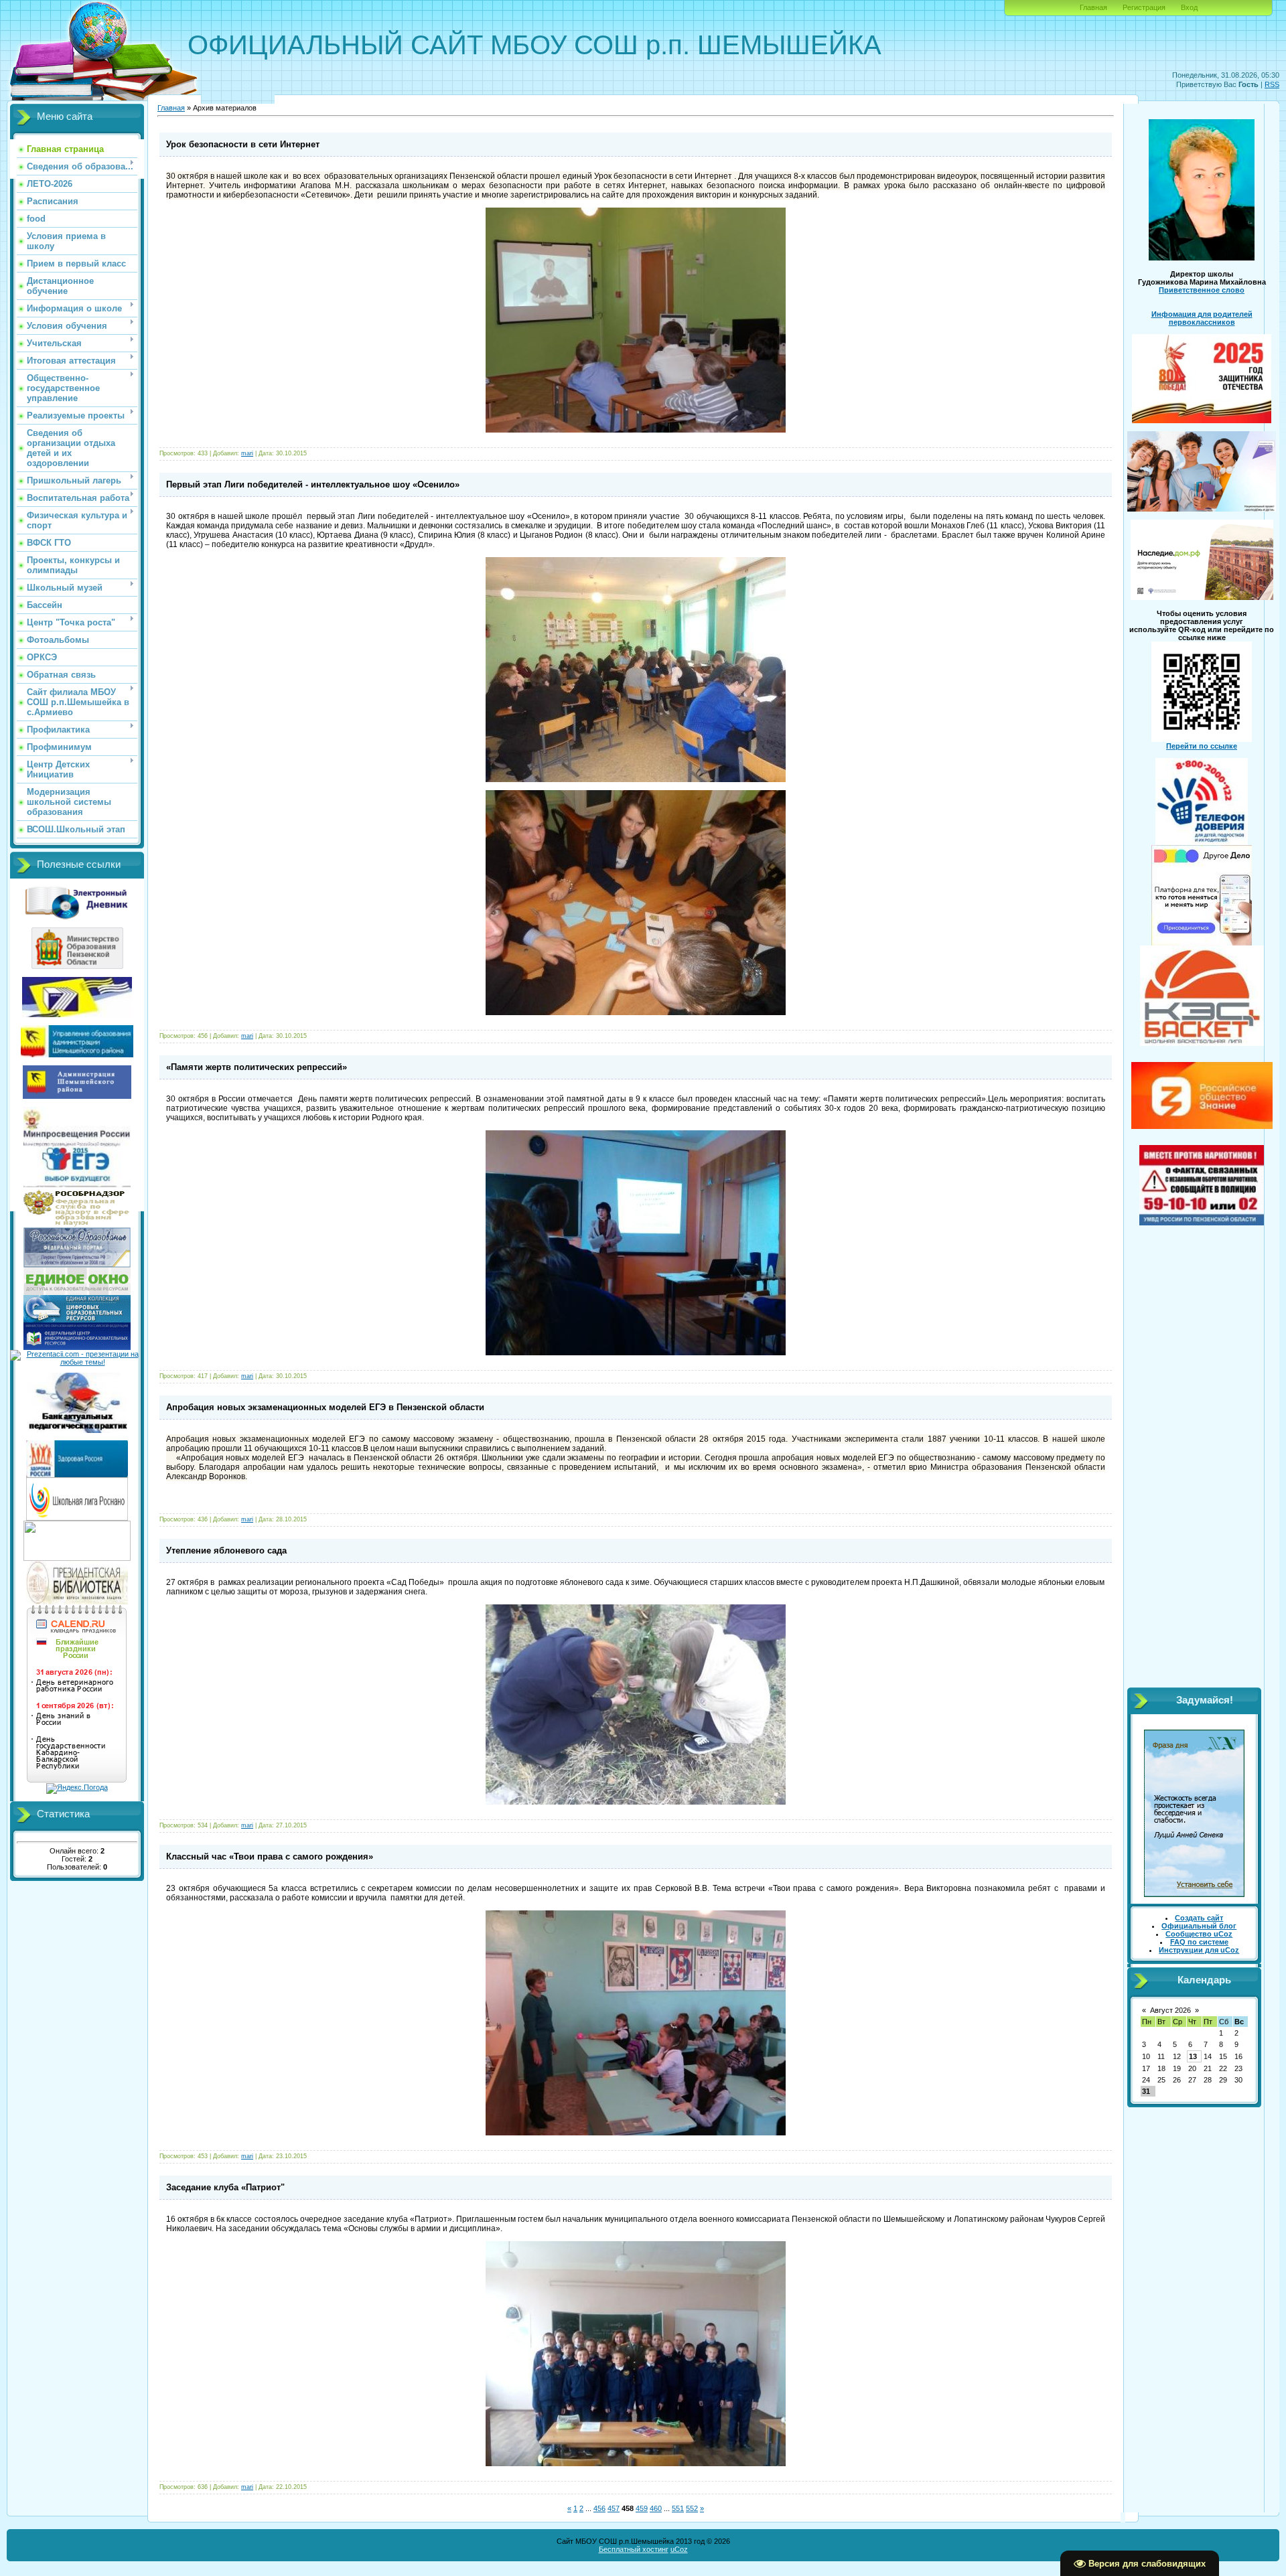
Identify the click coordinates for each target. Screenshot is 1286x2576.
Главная (1093, 7)
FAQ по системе (1199, 1942)
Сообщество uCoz (1199, 1934)
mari (247, 453)
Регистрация (1144, 7)
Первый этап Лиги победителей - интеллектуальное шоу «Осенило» (313, 484)
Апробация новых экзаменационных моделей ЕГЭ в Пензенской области (325, 1407)
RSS (1272, 84)
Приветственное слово (1202, 290)
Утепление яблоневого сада (226, 1550)
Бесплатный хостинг (634, 2549)
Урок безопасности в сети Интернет (243, 144)
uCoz (679, 2549)
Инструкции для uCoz (1199, 1950)
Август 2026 (1170, 2010)
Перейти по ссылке (1202, 746)
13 (1193, 2056)
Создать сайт (1199, 1918)
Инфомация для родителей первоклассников (1202, 318)
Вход (1189, 7)
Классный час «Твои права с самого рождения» (270, 1857)
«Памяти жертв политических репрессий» (257, 1067)
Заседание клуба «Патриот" (225, 2187)
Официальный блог (1199, 1926)
